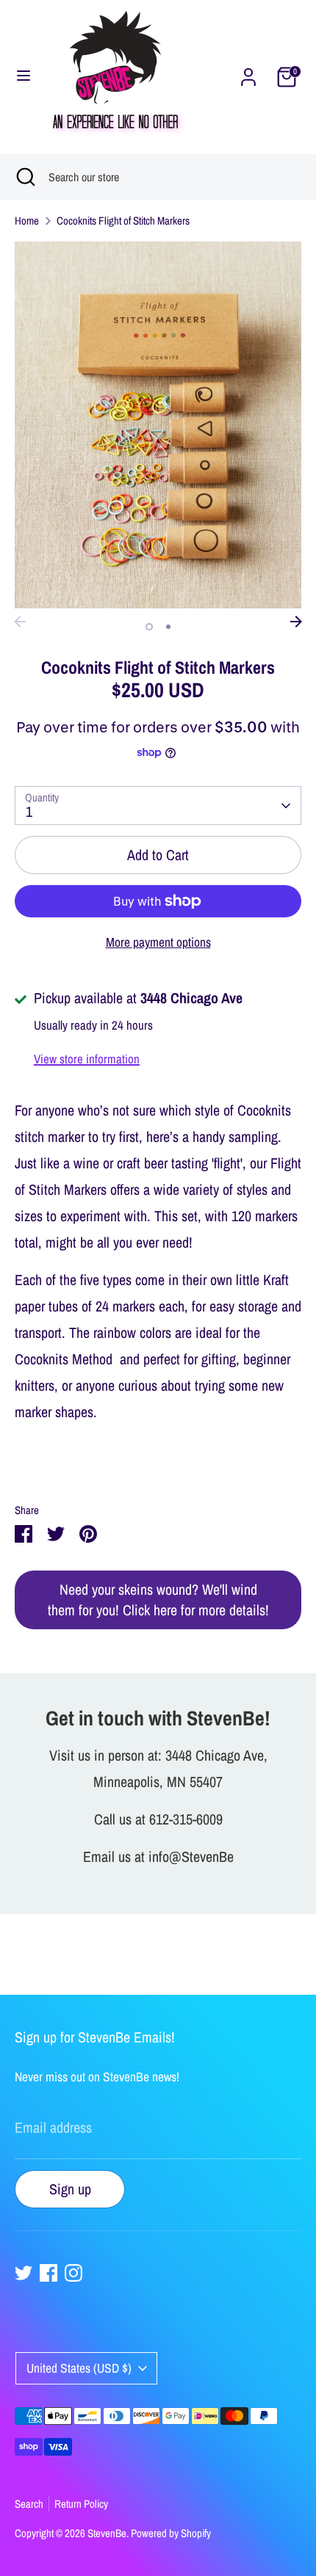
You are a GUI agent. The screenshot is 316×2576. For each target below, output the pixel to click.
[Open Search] (24, 177)
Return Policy (81, 2504)
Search (29, 2504)
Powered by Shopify (171, 2533)
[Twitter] (24, 2273)
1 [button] (149, 627)
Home (27, 221)
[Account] (248, 75)
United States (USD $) (79, 2368)
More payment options (158, 942)
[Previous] (20, 622)
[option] (158, 425)
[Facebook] (49, 2273)
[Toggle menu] (24, 77)
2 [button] (168, 627)
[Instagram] (73, 2273)
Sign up (70, 2189)
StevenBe (107, 2533)
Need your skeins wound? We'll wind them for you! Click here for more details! (158, 1600)
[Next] (296, 622)
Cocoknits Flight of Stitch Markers (123, 221)
